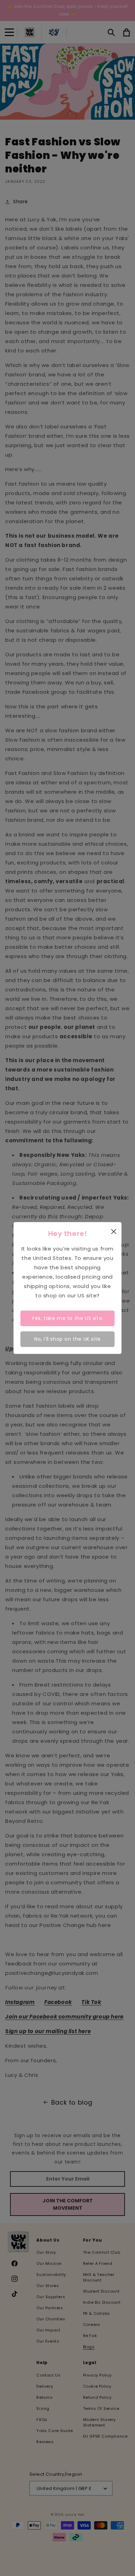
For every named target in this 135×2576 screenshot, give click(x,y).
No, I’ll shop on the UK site (67, 1339)
